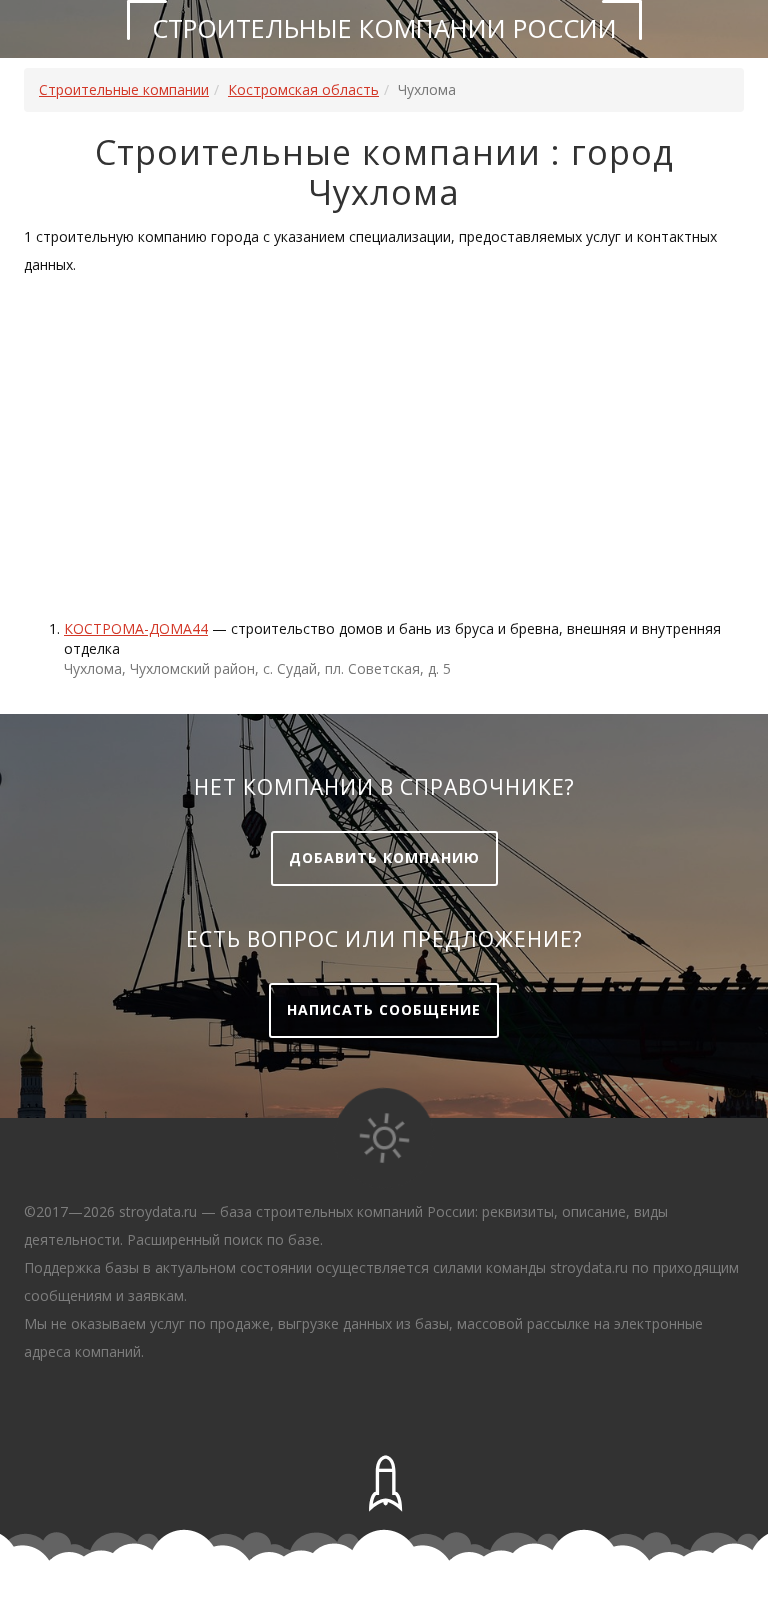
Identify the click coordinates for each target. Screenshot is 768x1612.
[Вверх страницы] (384, 1484)
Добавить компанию (384, 857)
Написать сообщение (384, 1009)
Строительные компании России (384, 28)
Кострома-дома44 (136, 628)
